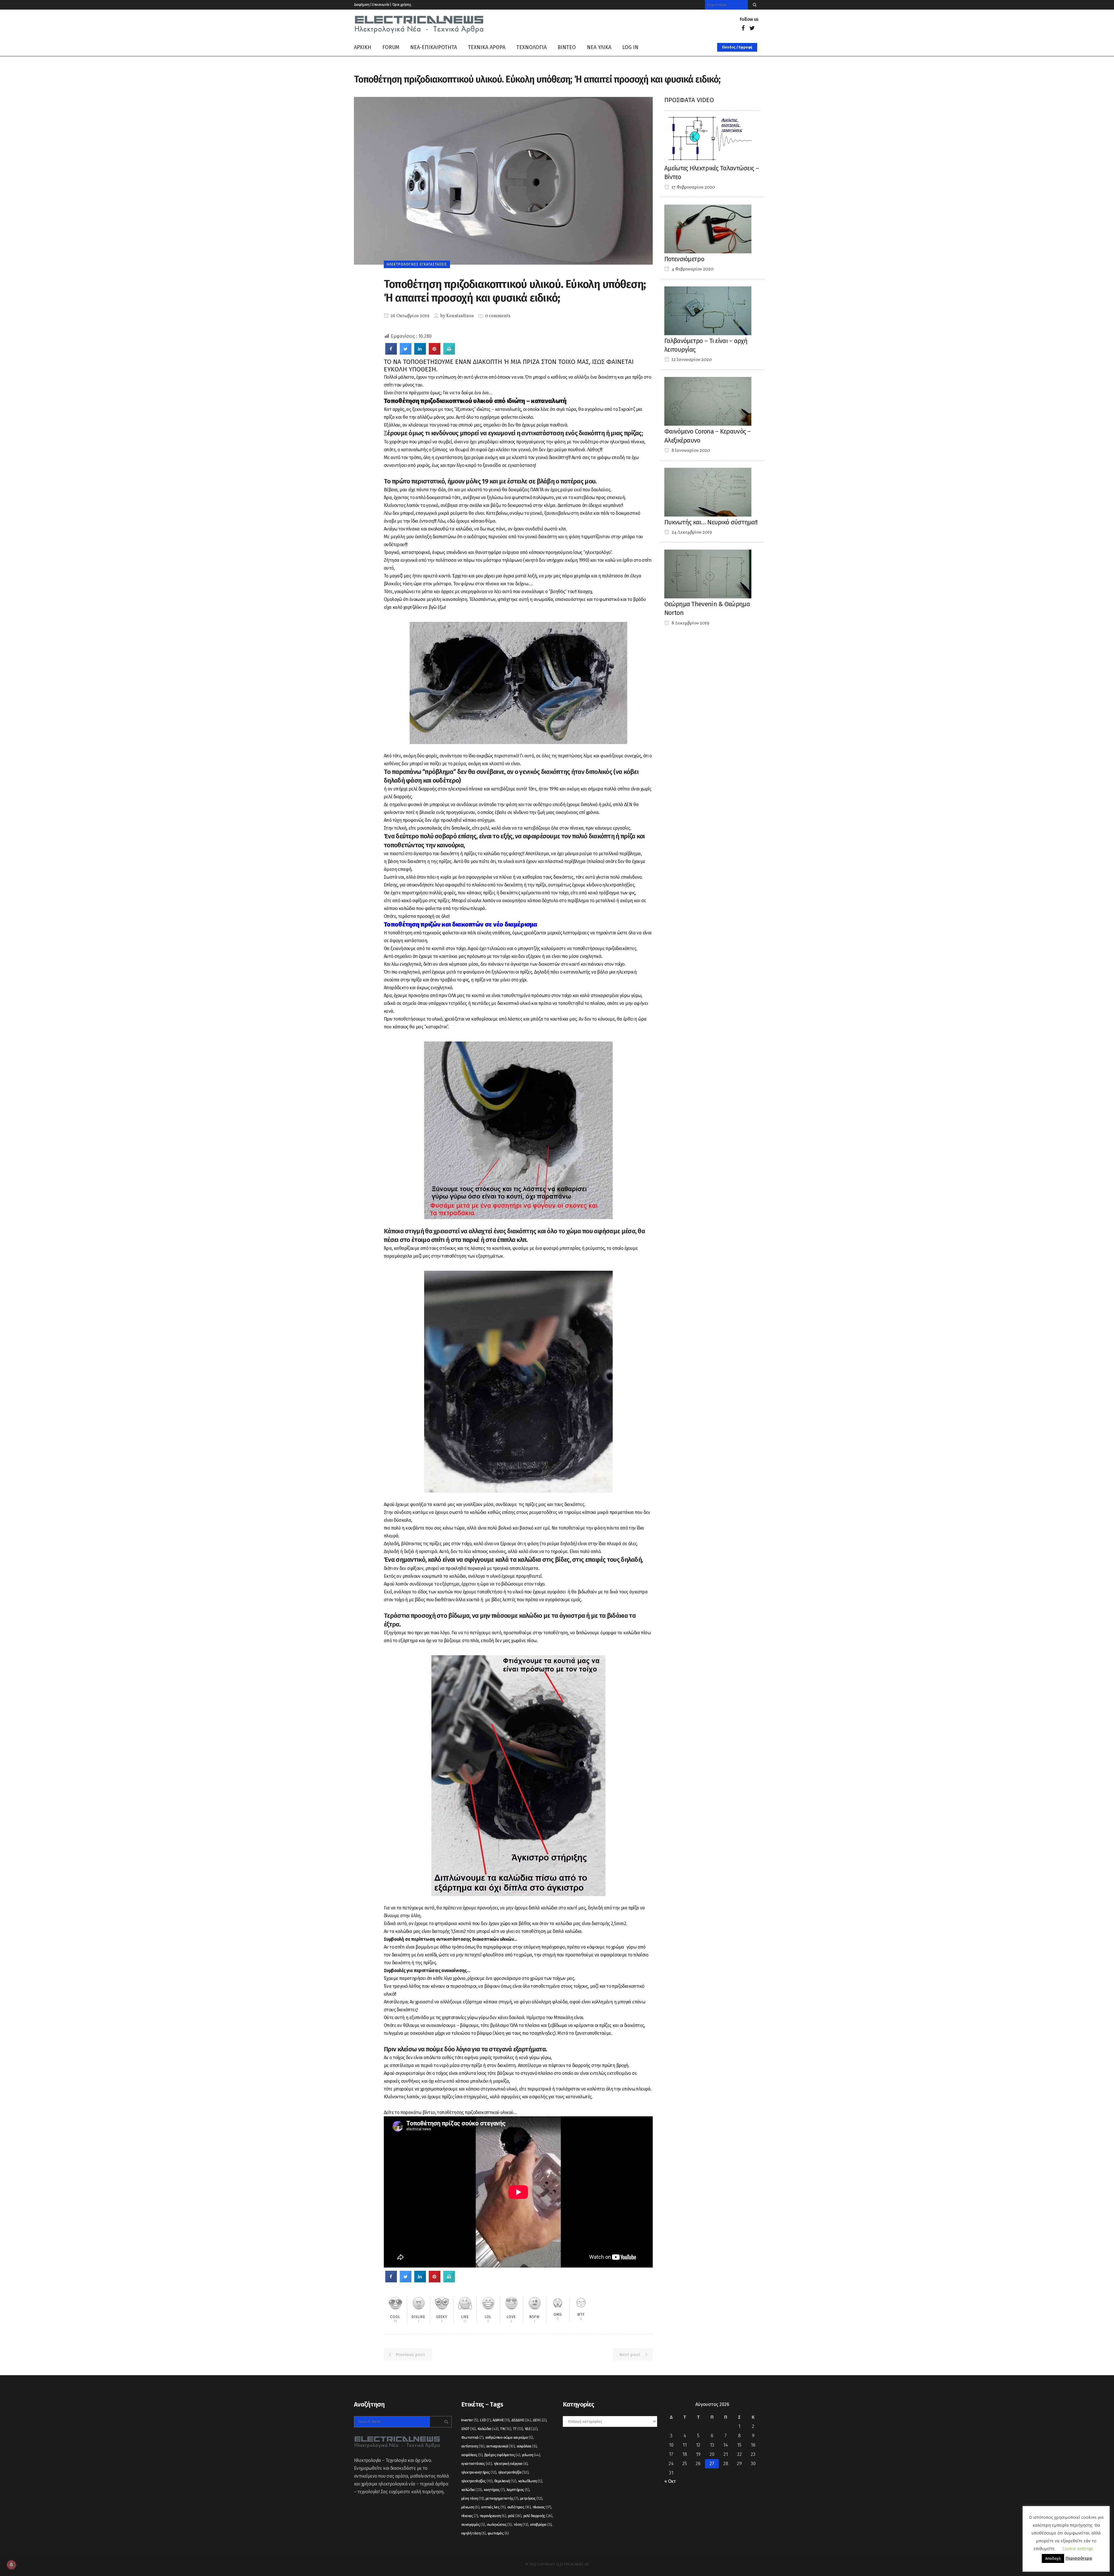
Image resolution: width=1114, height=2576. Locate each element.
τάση (521, 2524)
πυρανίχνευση (493, 2516)
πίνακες (470, 2516)
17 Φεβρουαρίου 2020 (693, 187)
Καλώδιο (488, 2429)
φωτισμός (498, 2533)
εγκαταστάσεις (476, 2464)
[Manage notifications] (11, 2565)
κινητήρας (494, 2490)
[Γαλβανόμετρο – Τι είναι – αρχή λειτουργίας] (708, 310)
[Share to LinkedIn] (420, 353)
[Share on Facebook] (391, 353)
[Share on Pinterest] (435, 353)
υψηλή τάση (474, 2533)
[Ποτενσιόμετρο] (708, 229)
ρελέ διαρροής (538, 2516)
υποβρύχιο (541, 2524)
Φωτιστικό (472, 2437)
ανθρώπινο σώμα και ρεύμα (509, 2437)
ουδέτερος (519, 2507)
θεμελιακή (505, 2481)
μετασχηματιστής (502, 2498)
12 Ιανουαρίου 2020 (691, 360)
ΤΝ (506, 2429)
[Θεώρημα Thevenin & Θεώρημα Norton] (708, 574)
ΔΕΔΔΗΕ (521, 2420)
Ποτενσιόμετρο (684, 259)
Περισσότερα (1079, 2558)
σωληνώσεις (499, 2524)
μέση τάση (473, 2498)
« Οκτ (670, 2481)
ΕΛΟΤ (469, 2429)
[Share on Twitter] (406, 353)
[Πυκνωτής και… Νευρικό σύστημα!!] (708, 492)
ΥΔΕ (531, 2429)
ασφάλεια (527, 2446)
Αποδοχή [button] (1053, 2558)
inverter (470, 2420)
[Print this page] (449, 353)
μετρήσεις (531, 2498)
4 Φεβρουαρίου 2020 (692, 269)
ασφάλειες (472, 2455)
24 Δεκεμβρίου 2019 (691, 532)
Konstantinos (460, 316)
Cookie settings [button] (1078, 2549)
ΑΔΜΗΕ (501, 2420)
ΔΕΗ (540, 2420)
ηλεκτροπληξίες (477, 2481)
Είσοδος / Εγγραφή (737, 47)
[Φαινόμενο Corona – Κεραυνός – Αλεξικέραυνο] (708, 401)
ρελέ (515, 2516)
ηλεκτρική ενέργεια (511, 2464)
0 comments (498, 316)
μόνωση (470, 2507)
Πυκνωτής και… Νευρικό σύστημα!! (711, 522)
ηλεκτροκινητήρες (479, 2472)
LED (485, 2420)
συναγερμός (473, 2524)
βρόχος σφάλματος (502, 2455)
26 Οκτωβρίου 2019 (409, 316)
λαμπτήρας (518, 2490)
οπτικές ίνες (493, 2507)
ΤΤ (518, 2429)
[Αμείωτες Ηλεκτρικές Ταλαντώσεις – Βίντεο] (708, 138)
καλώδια (472, 2490)
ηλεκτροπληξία (513, 2472)
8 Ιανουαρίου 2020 (690, 451)
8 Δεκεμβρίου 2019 (690, 623)
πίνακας (542, 2507)
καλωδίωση (530, 2481)
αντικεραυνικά (500, 2446)
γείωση (531, 2455)
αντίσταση (473, 2446)
